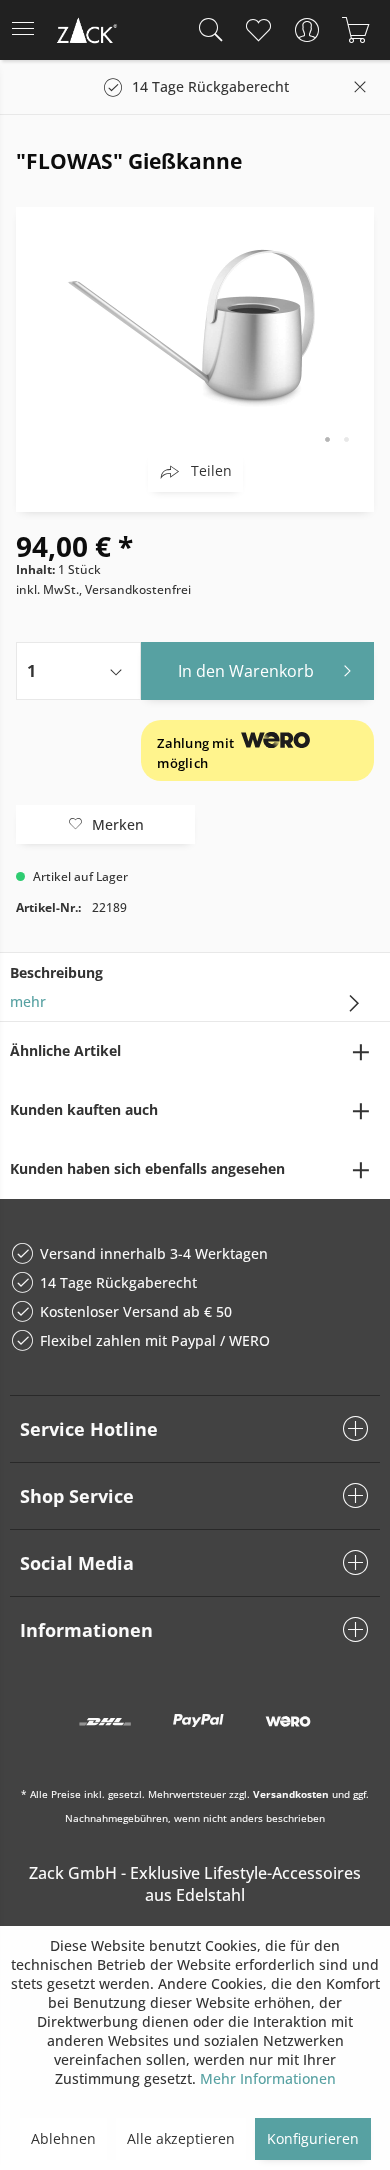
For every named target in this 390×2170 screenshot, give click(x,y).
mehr (28, 1001)
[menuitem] (29, 30)
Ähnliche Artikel (65, 1050)
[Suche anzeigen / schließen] (206, 30)
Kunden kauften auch (84, 1109)
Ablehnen (63, 2138)
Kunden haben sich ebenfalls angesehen (147, 1168)
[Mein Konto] (306, 30)
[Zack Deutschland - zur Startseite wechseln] (85, 33)
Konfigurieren (313, 2138)
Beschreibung (56, 972)
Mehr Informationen (268, 2078)
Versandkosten (291, 1794)
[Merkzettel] (257, 30)
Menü (29, 30)
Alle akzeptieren (181, 2138)
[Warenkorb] (355, 30)
